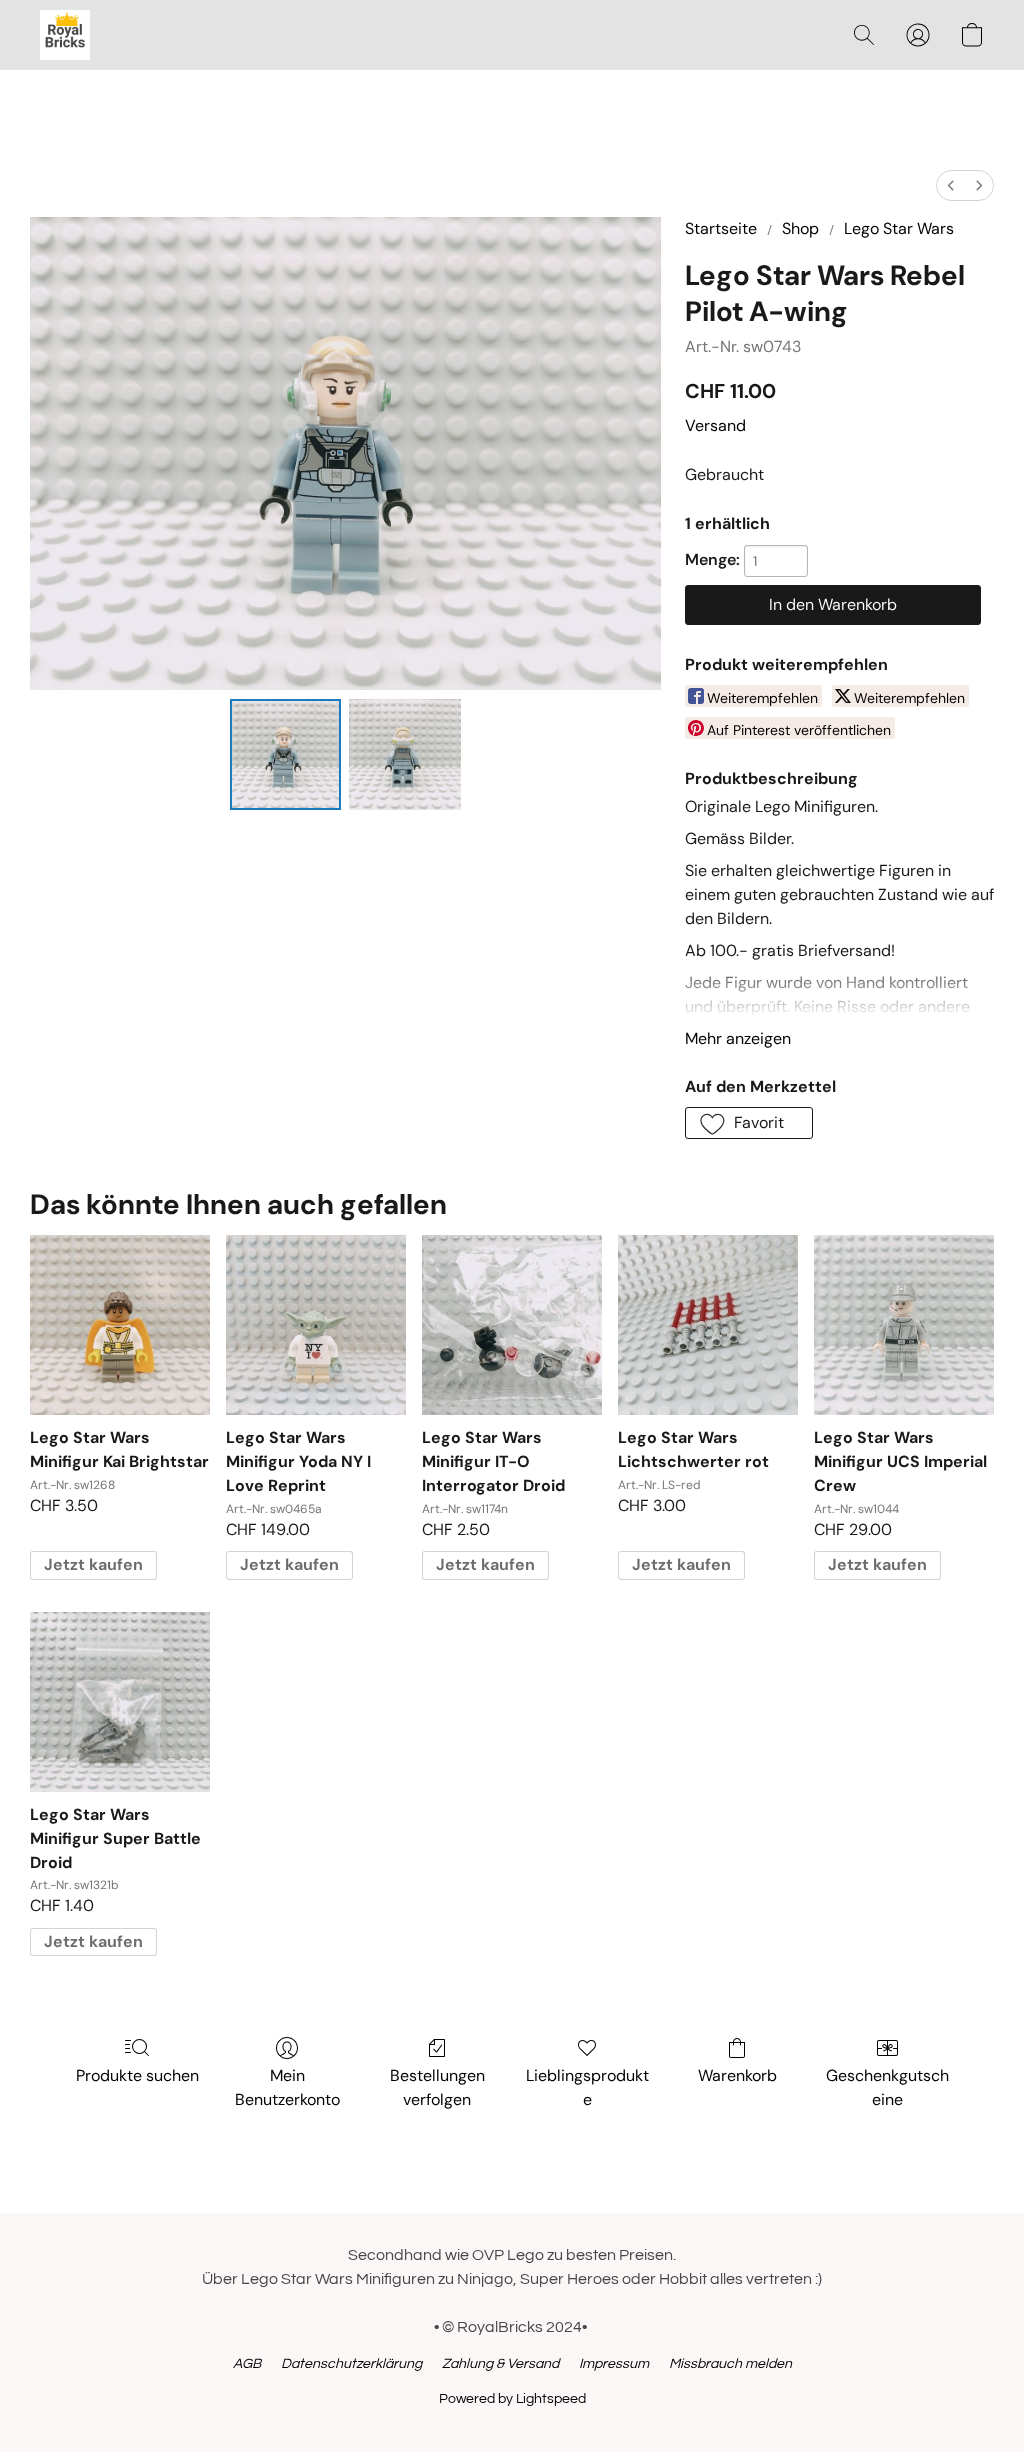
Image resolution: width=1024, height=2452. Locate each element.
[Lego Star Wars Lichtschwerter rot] (708, 1325)
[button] (65, 35)
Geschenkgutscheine (887, 2087)
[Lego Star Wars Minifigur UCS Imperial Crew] (904, 1325)
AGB (247, 2364)
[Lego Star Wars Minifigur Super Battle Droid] (120, 1702)
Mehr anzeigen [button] (738, 1038)
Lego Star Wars (899, 228)
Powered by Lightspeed (512, 2399)
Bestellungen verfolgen (437, 2087)
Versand (715, 425)
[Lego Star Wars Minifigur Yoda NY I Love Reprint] (316, 1325)
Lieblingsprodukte (587, 2087)
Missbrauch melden (730, 2364)
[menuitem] (951, 185)
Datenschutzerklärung (351, 2364)
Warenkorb (737, 2075)
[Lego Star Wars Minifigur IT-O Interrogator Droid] (512, 1325)
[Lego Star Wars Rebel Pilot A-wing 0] (286, 755)
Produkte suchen (137, 2075)
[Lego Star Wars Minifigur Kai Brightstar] (120, 1325)
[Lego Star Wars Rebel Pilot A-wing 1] (405, 755)
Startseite (721, 228)
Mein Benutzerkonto (287, 2087)
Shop (800, 228)
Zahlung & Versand (500, 2364)
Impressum (614, 2364)
